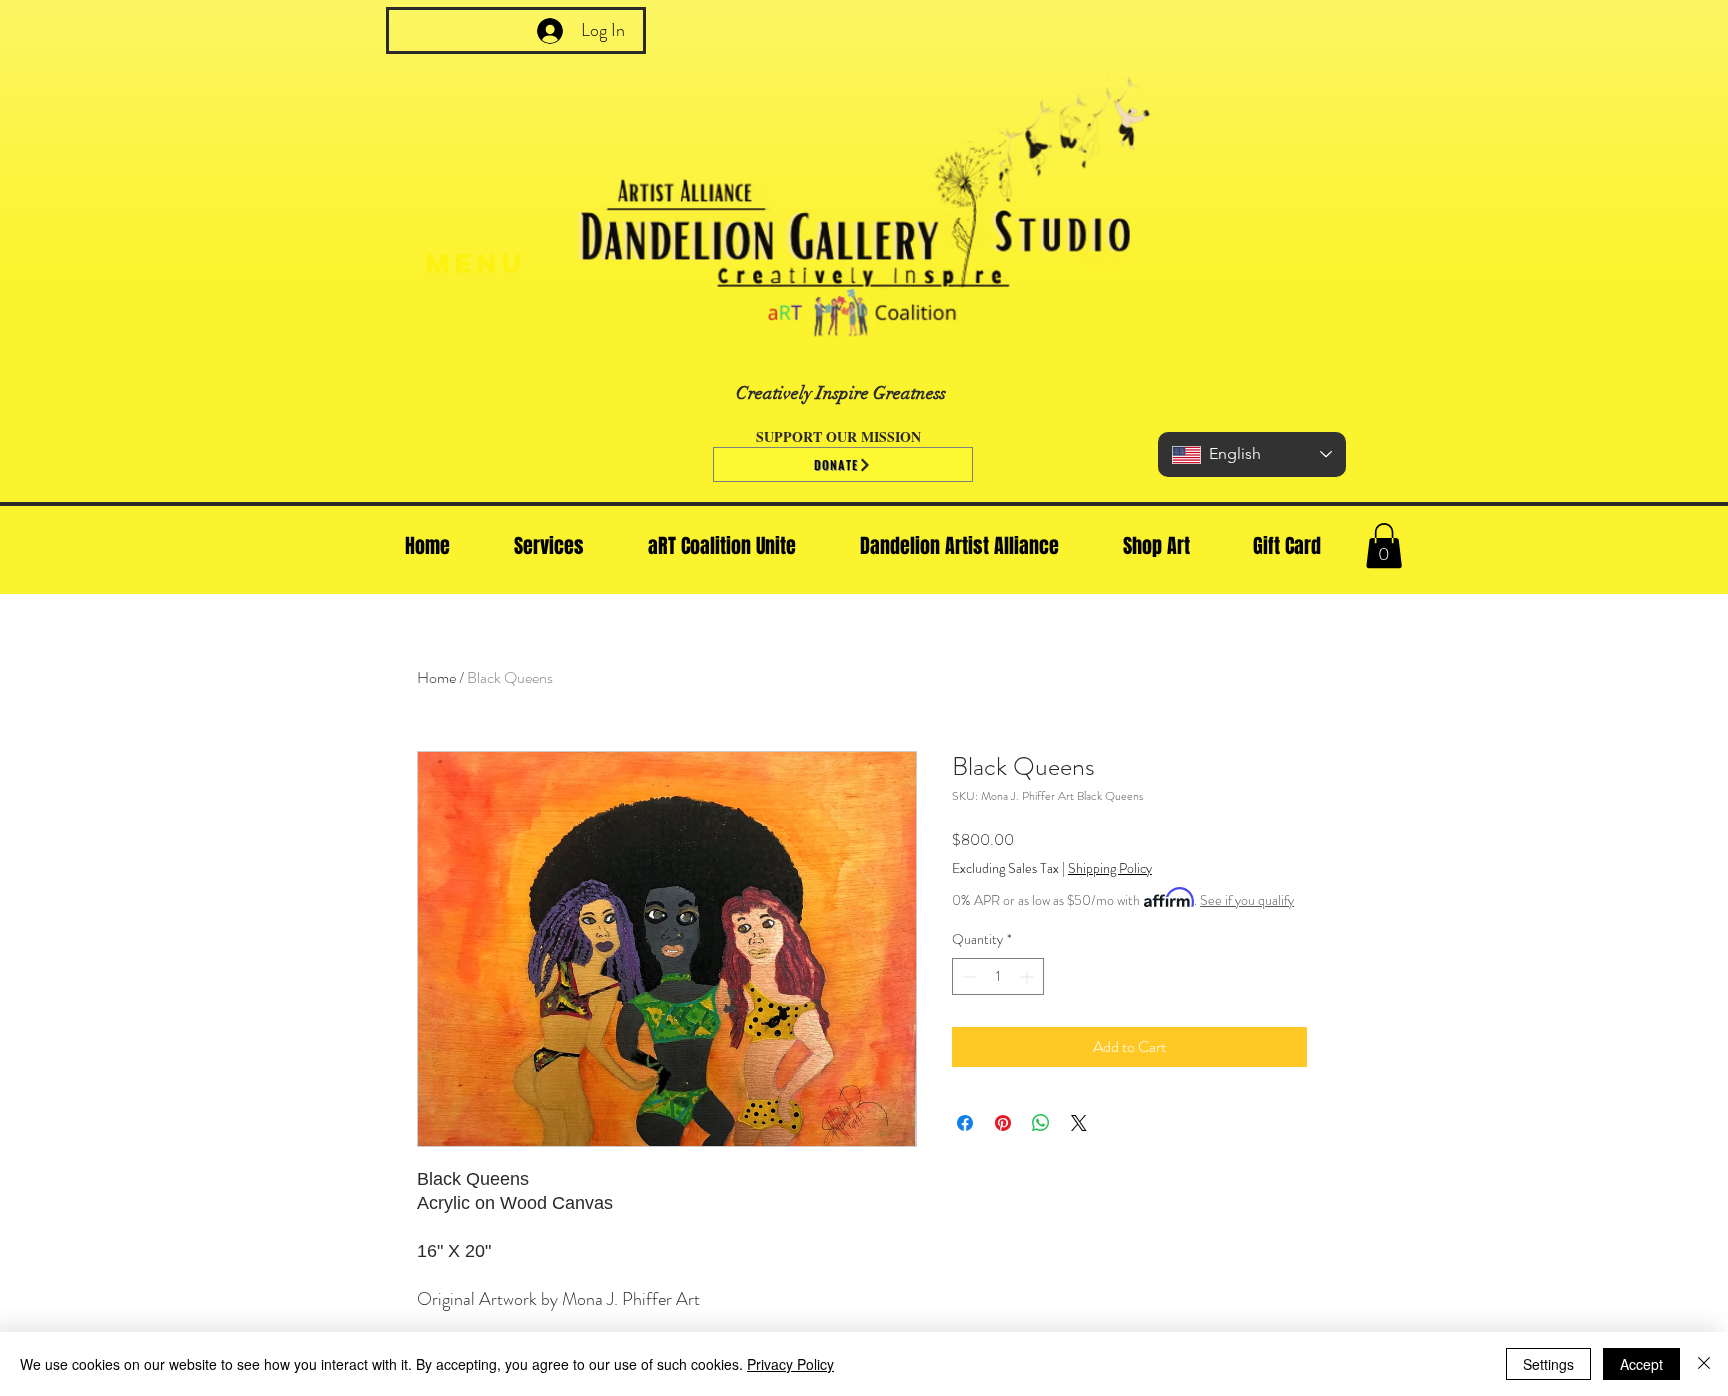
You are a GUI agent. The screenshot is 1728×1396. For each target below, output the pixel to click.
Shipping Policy (1110, 868)
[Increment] (1028, 976)
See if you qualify (1247, 900)
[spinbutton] (998, 976)
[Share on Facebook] (965, 1123)
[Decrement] (967, 976)
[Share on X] (1079, 1123)
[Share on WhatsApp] (1041, 1123)
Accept (1641, 1364)
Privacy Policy (790, 1364)
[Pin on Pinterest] (1003, 1123)
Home (436, 677)
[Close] (1704, 1364)
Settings (1548, 1364)
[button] (1384, 545)
